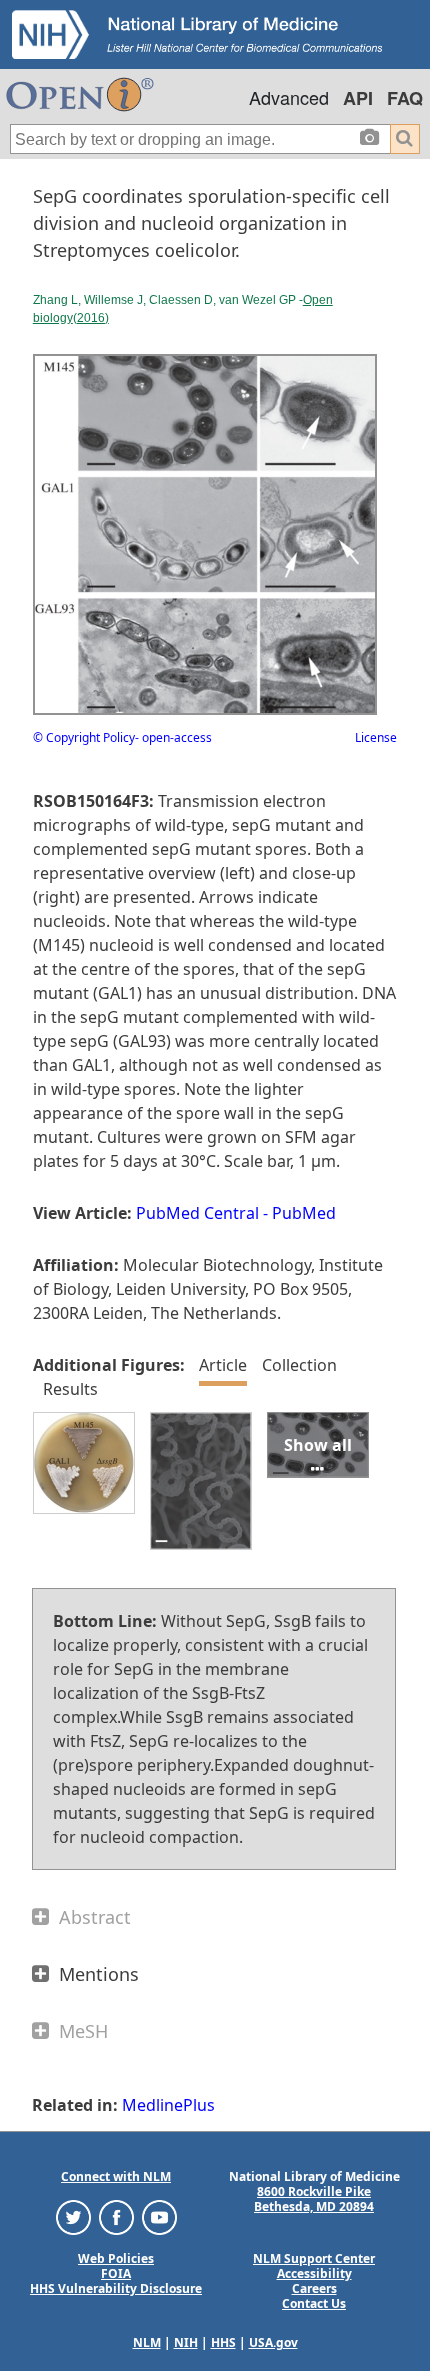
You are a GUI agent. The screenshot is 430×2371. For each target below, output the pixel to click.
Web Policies (116, 2258)
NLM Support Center (314, 2258)
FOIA (116, 2273)
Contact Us (314, 2303)
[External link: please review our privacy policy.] (73, 2216)
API (358, 98)
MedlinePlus (168, 2105)
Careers (314, 2288)
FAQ (405, 98)
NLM (147, 2342)
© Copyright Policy (84, 737)
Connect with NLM (116, 2176)
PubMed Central (197, 1213)
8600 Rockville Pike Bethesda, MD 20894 (314, 2199)
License (376, 737)
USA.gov (273, 2342)
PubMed (304, 1213)
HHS (223, 2342)
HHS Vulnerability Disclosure (116, 2288)
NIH (186, 2342)
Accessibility (314, 2273)
